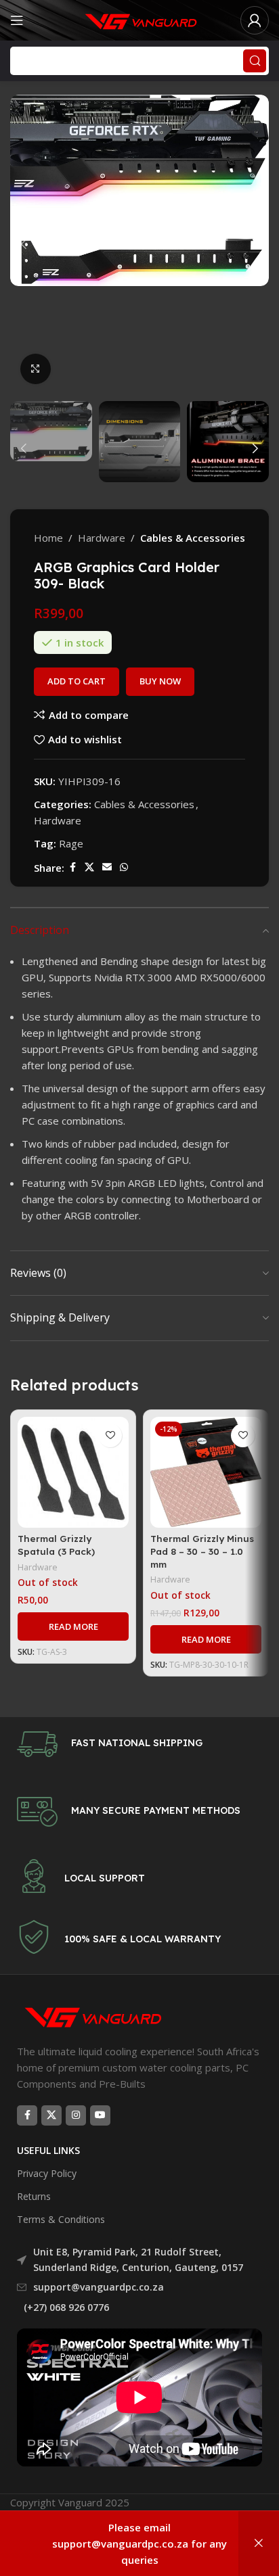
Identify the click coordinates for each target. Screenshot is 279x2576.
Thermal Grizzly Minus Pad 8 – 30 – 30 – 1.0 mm (202, 1551)
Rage (71, 843)
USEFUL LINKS (48, 2150)
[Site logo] (139, 19)
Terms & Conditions (61, 2219)
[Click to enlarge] (36, 369)
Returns (34, 2196)
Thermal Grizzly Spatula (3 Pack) (56, 1545)
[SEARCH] (255, 61)
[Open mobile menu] (17, 20)
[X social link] (89, 867)
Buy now (160, 681)
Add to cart (77, 681)
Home (48, 538)
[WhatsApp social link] (124, 867)
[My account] (255, 20)
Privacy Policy (47, 2173)
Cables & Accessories (193, 538)
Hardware (102, 538)
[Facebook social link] (72, 867)
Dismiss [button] (259, 2544)
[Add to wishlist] (110, 1435)
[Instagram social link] (76, 2115)
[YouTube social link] (100, 2115)
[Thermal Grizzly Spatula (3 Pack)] (73, 1472)
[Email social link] (107, 867)
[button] (24, 244)
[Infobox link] (139, 1744)
